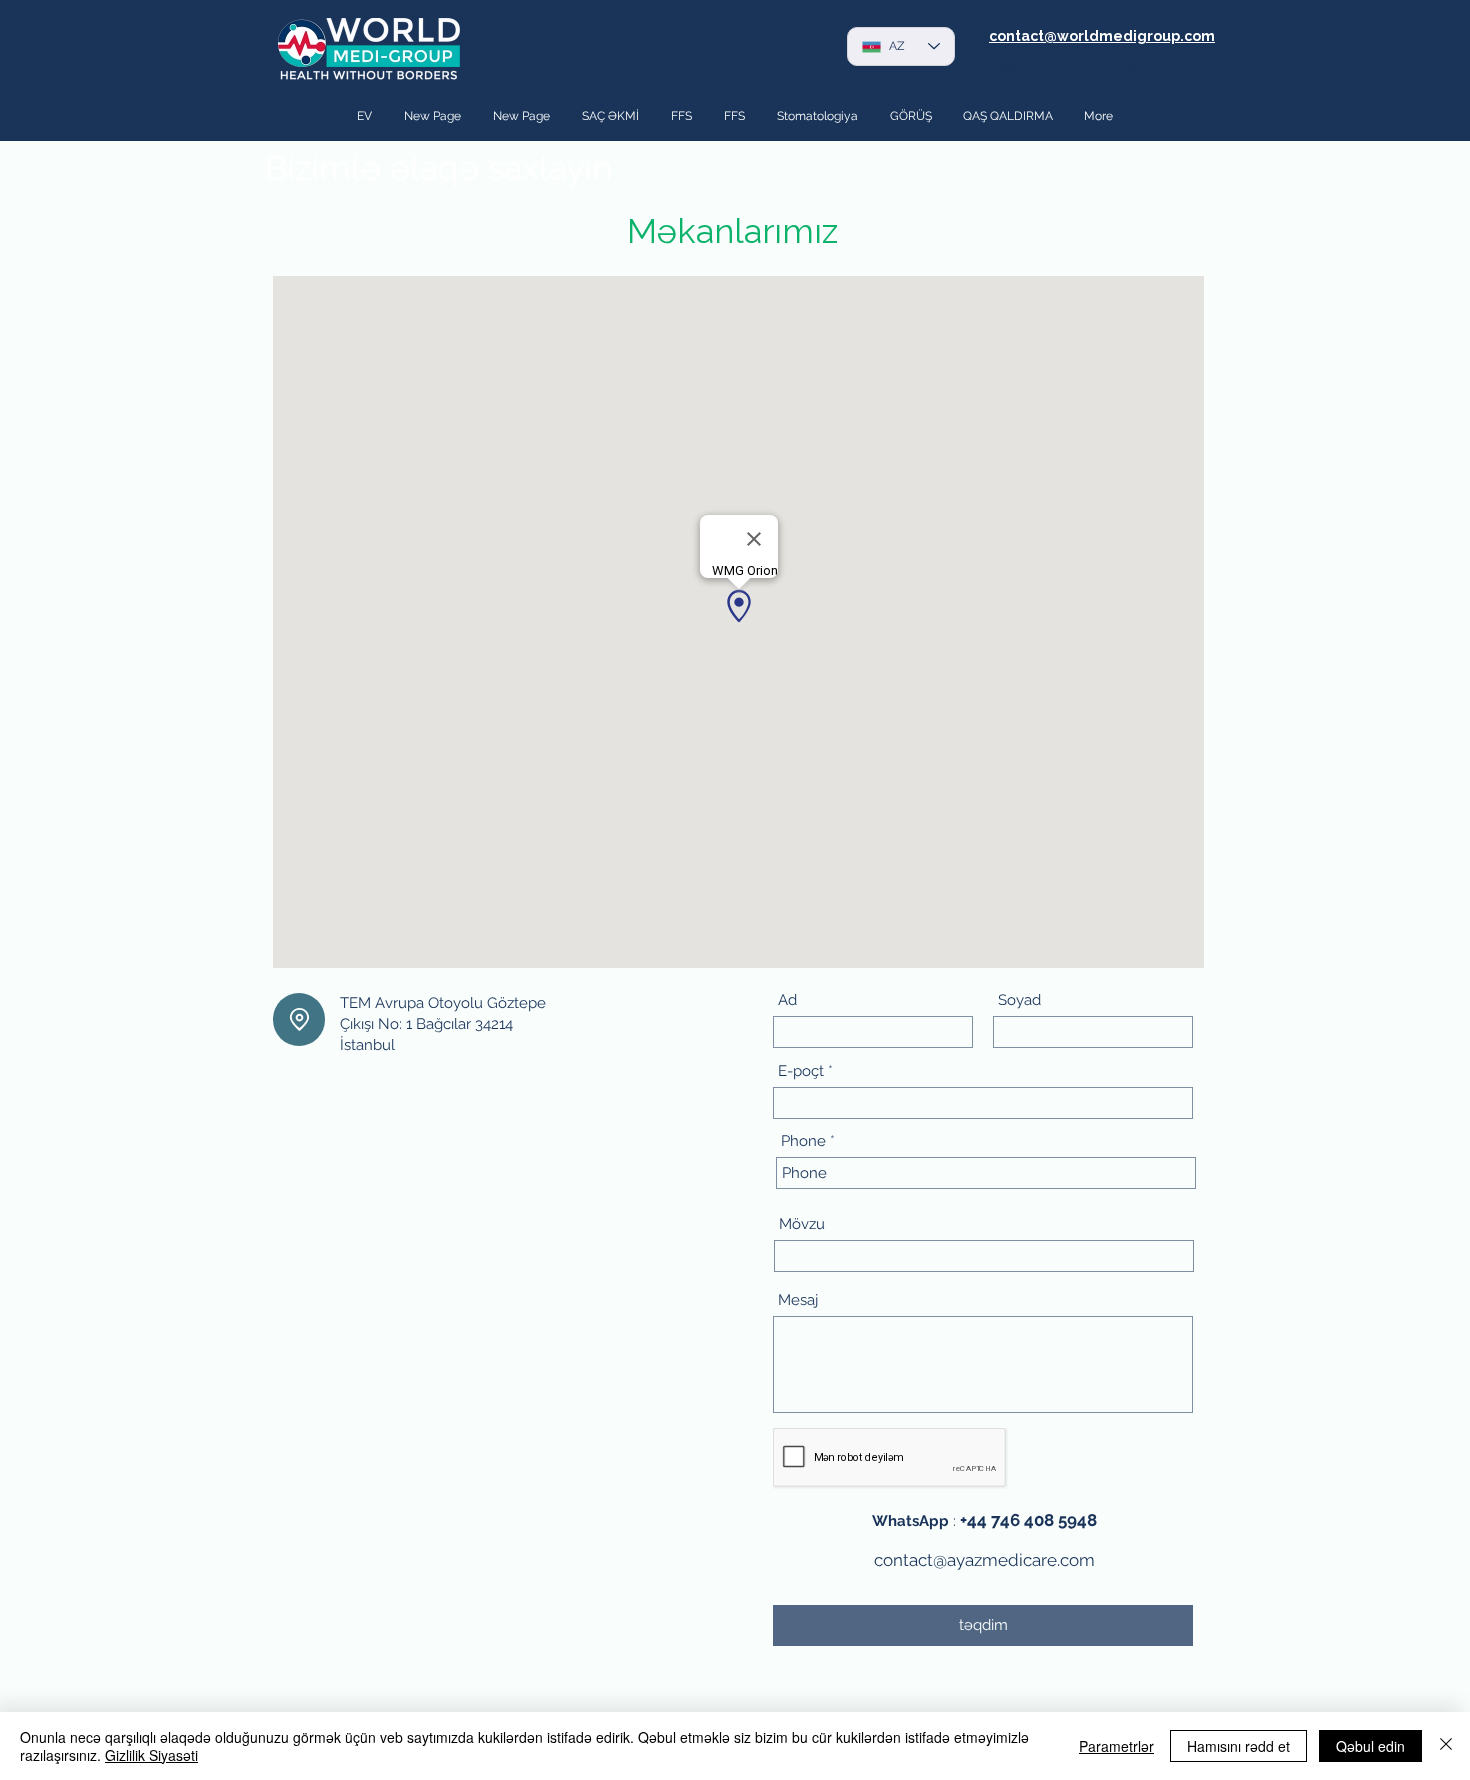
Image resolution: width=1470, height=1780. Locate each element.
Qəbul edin (1370, 1746)
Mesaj (798, 1300)
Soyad (1019, 1000)
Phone (803, 1141)
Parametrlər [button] (1116, 1746)
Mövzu (802, 1224)
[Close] (1446, 1746)
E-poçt (801, 1071)
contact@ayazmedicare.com (984, 1560)
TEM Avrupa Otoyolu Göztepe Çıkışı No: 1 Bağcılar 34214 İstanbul (443, 1024)
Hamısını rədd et (1238, 1746)
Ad (787, 1000)
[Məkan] (299, 1019)
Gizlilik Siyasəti (151, 1755)
